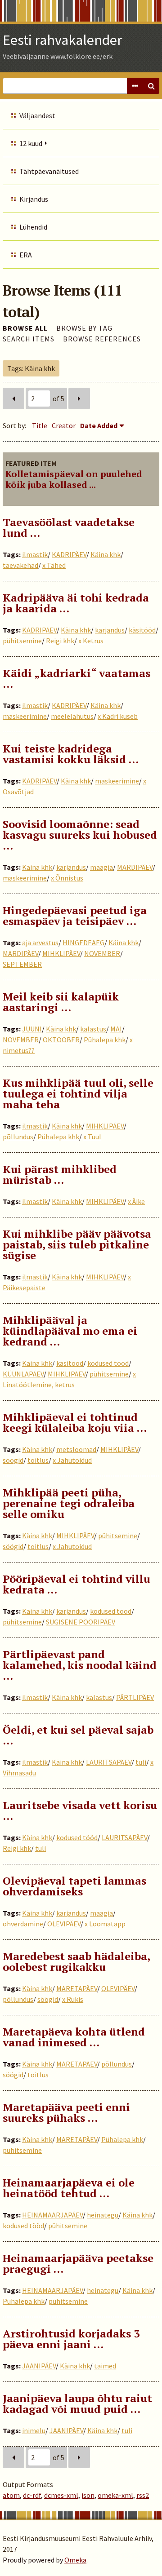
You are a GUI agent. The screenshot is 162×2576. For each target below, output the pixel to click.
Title (40, 425)
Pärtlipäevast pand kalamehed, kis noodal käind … (80, 1665)
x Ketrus (91, 641)
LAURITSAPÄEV (109, 1762)
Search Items (29, 339)
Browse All (25, 328)
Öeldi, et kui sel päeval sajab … (78, 1735)
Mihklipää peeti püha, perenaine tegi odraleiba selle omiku (69, 1503)
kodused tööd (108, 1363)
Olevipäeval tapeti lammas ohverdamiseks (74, 1886)
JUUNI (32, 1029)
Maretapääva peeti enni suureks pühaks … (66, 2112)
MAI (116, 1029)
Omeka (75, 2560)
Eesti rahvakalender (63, 40)
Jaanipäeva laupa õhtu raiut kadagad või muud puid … (77, 2403)
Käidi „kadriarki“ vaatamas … (76, 678)
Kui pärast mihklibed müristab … (60, 1174)
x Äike (136, 1201)
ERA (26, 255)
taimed (105, 2366)
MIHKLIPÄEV (61, 953)
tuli (141, 1762)
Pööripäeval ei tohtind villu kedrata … (76, 1584)
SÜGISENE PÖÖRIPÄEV (81, 1622)
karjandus (110, 630)
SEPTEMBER (22, 964)
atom (11, 2495)
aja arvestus (40, 943)
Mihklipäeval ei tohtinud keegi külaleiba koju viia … (75, 1422)
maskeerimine (25, 716)
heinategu (103, 2215)
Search (151, 86)
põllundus (18, 1137)
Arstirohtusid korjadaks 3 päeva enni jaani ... (71, 2339)
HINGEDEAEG (83, 943)
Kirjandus (34, 199)
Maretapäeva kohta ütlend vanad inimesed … (74, 2037)
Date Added (99, 425)
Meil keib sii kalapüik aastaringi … (61, 1002)
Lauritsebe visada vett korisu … (80, 1810)
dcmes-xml (61, 2495)
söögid (13, 1460)
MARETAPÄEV (77, 1988)
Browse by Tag (84, 328)
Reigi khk (60, 641)
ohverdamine (23, 1924)
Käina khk (106, 554)
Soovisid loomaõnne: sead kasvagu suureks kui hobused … (80, 835)
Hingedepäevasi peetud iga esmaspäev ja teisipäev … (75, 916)
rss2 (143, 2495)
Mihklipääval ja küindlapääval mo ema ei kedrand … (70, 1331)
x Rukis (73, 1999)
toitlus (38, 1460)
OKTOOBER (61, 1040)
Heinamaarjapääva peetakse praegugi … (78, 2263)
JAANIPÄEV (39, 2366)
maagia (101, 867)
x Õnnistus (67, 878)
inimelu (34, 2430)
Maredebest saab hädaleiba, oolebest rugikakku (76, 1961)
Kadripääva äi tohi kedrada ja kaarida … (76, 603)
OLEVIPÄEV (64, 1924)
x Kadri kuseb (118, 716)
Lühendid (33, 227)
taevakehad (20, 565)
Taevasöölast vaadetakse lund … (69, 527)
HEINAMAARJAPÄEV (52, 2215)
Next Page (79, 398)
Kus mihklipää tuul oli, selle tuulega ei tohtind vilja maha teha (78, 1093)
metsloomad (76, 1449)
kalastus (93, 1029)
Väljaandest (37, 115)
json (88, 2495)
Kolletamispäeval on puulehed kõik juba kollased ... (74, 479)
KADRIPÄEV (69, 554)
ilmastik (35, 554)
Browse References (102, 339)
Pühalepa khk (105, 1040)
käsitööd (142, 630)
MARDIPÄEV (135, 867)
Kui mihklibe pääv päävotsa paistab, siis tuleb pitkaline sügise (77, 1244)
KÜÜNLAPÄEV (23, 1374)
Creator (64, 425)
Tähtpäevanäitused (49, 171)
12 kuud (31, 143)
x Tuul (92, 1137)
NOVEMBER (102, 953)
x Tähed (54, 565)
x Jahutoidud (72, 1460)
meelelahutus (72, 716)
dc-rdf (32, 2495)
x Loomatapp (105, 1924)
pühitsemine (22, 641)
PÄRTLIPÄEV (135, 1697)
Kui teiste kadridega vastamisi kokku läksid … (71, 754)
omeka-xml (115, 2495)
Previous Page (13, 398)
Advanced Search (135, 86)
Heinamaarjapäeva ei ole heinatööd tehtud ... (69, 2188)
